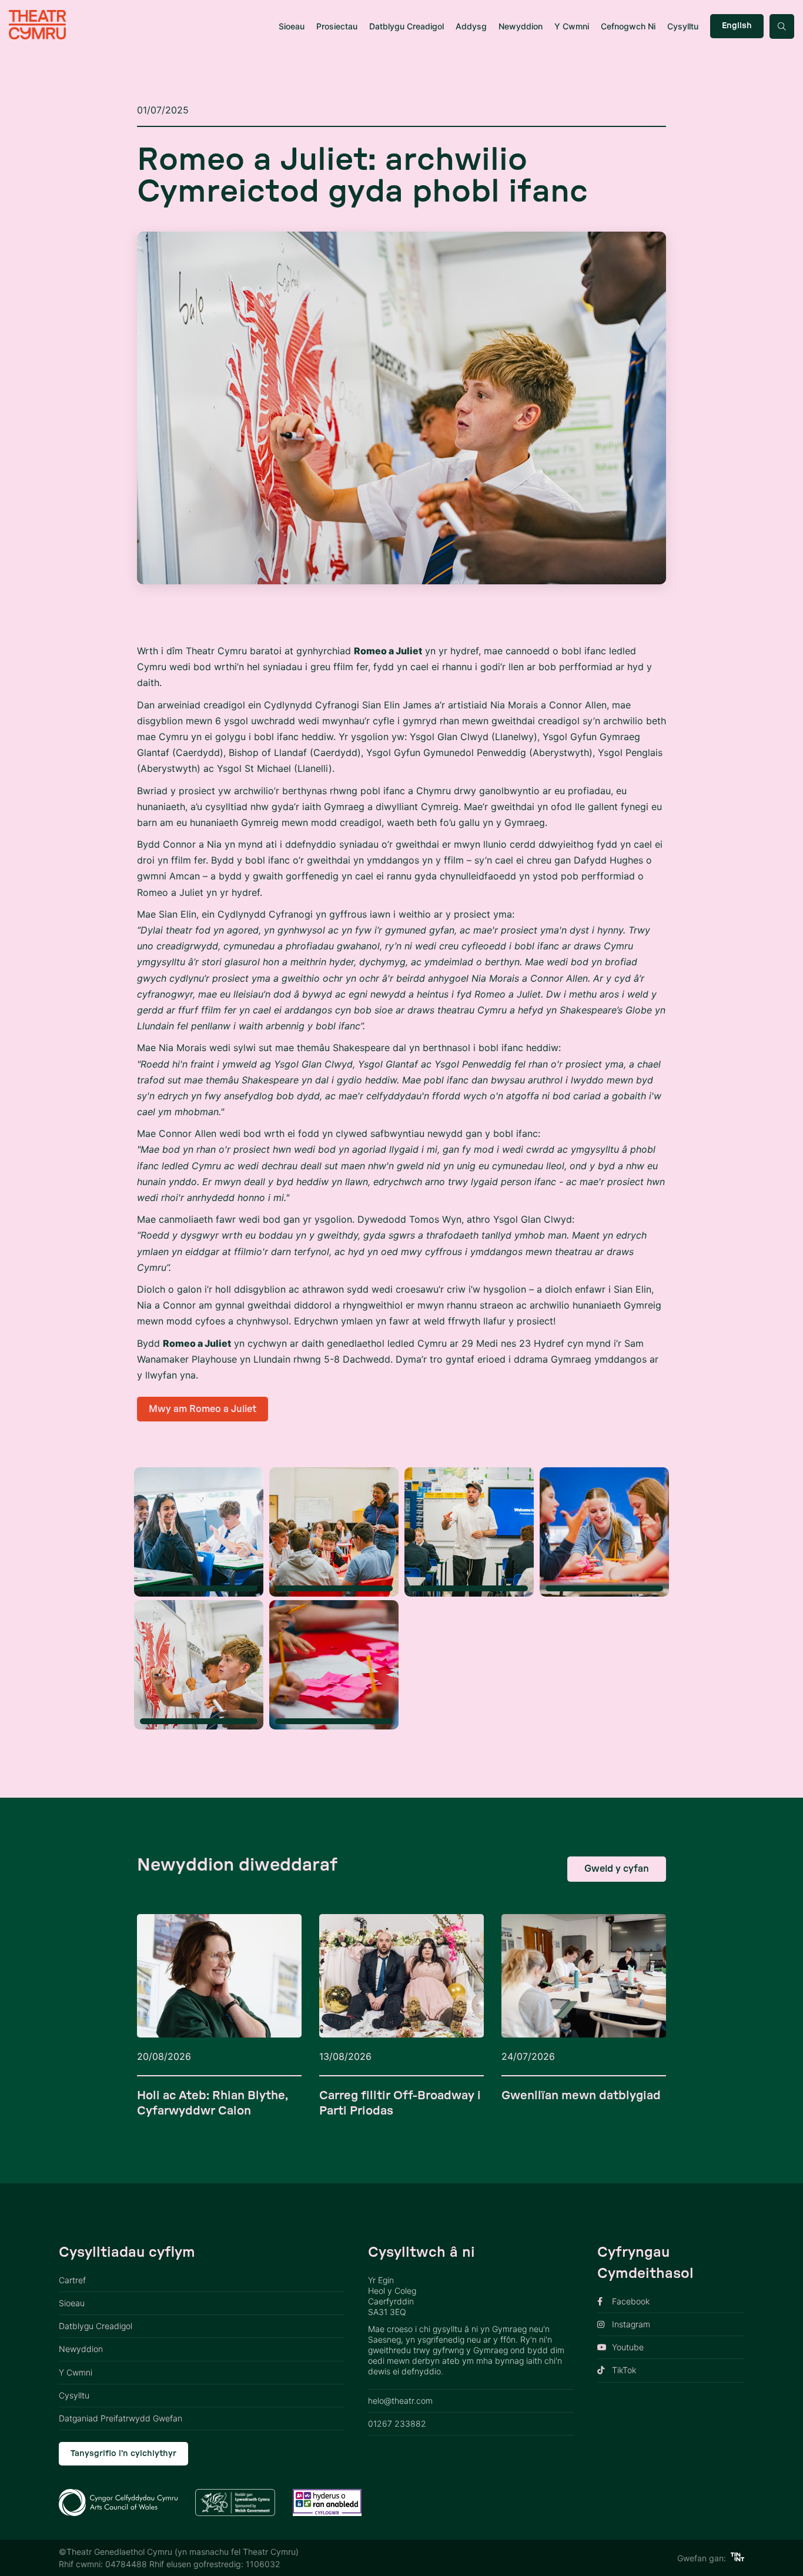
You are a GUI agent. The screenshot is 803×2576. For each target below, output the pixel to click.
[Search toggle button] (782, 26)
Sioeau (292, 26)
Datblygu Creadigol (406, 26)
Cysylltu (683, 26)
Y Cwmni (572, 26)
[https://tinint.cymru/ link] (737, 2558)
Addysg (471, 26)
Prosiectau (337, 26)
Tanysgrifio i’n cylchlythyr (123, 2454)
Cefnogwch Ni (628, 26)
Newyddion (521, 26)
